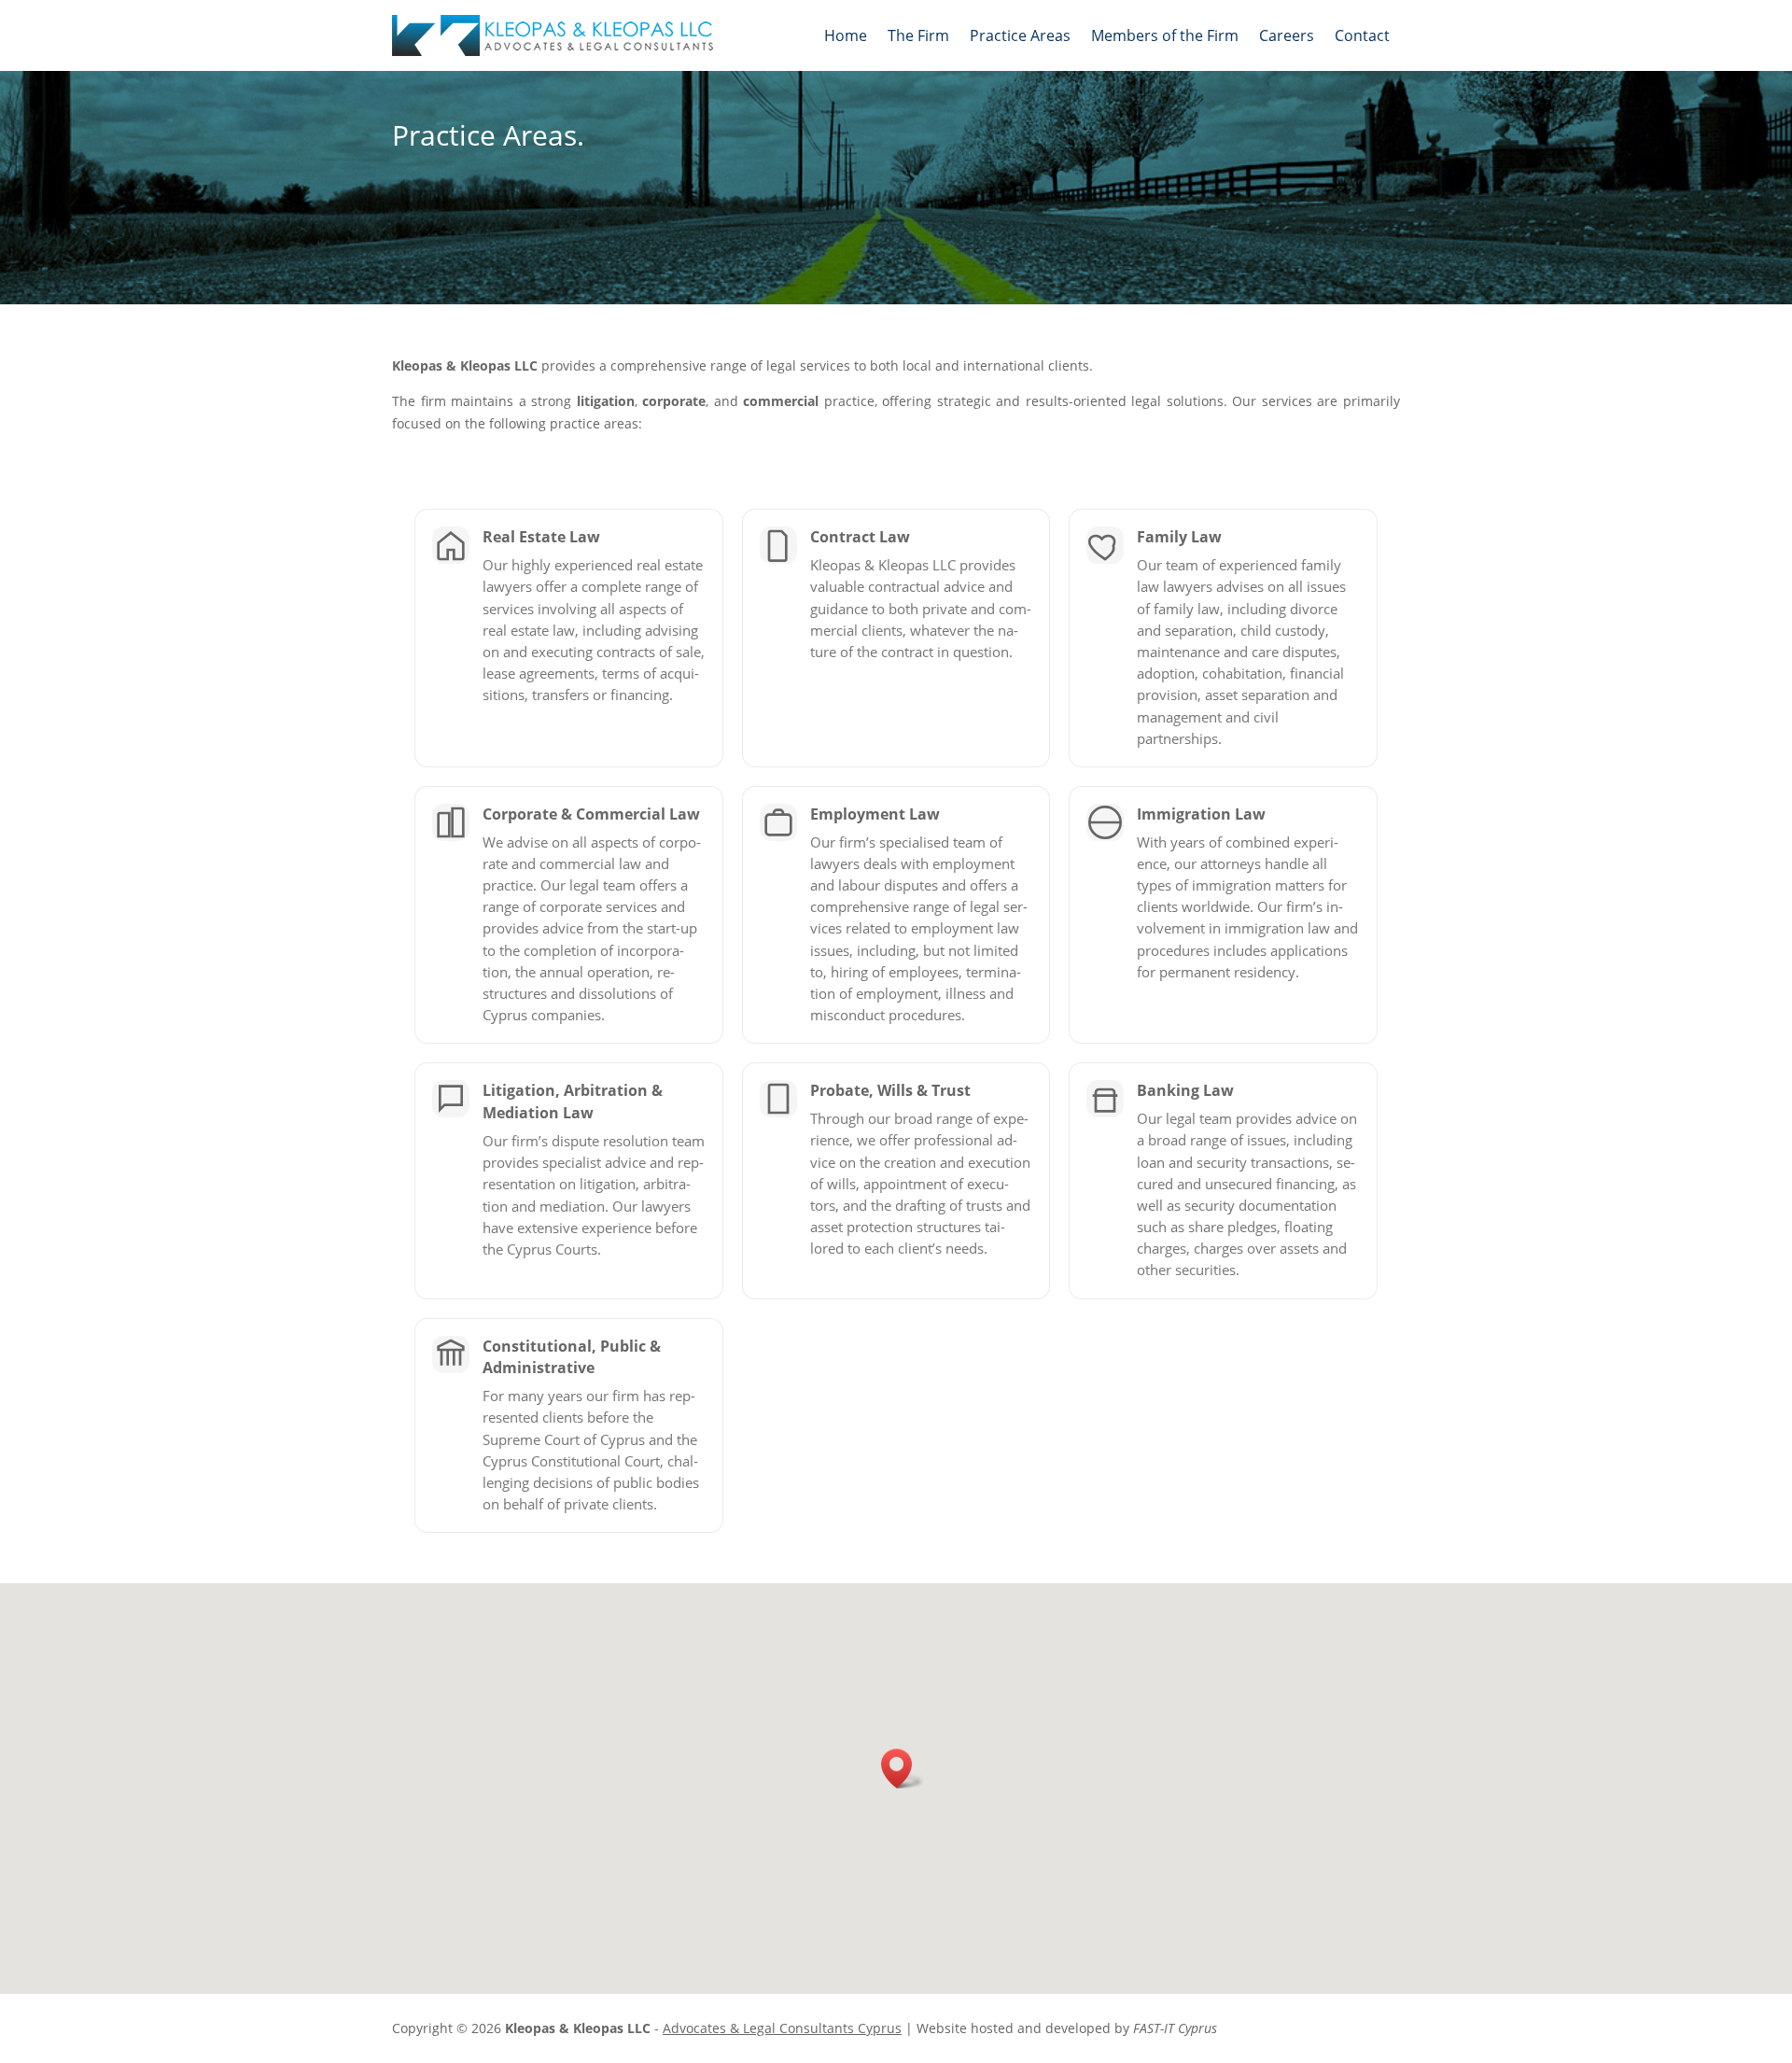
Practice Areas (1020, 35)
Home (846, 35)
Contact (1362, 35)
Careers (1287, 35)
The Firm (918, 35)
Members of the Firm (1165, 35)
